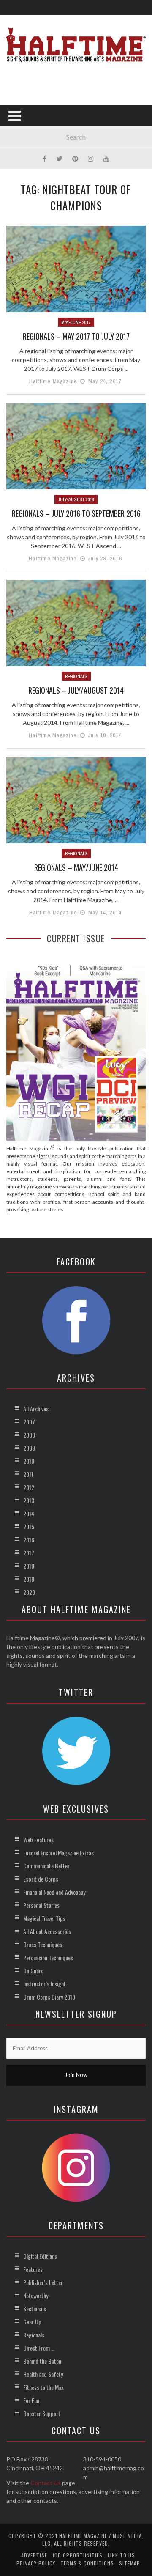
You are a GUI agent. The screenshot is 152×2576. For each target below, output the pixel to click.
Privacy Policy (36, 2563)
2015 (29, 1527)
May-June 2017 (76, 322)
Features (33, 2269)
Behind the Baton (42, 2361)
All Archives (36, 1409)
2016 (29, 1540)
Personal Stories (41, 1905)
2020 (29, 1592)
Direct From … (39, 2348)
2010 (29, 1461)
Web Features (38, 1839)
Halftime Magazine (53, 381)
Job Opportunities (77, 2555)
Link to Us (121, 2555)
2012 (29, 1487)
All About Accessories (47, 1931)
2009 (29, 1448)
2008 (29, 1435)
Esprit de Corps (41, 1879)
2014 (29, 1513)
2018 (29, 1566)
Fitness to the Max (43, 2387)
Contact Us (46, 2483)
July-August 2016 (76, 499)
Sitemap (130, 2563)
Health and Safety (43, 2374)
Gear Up (32, 2322)
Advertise (34, 2555)
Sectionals (35, 2309)
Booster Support (42, 2413)
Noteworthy (36, 2295)
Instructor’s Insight (45, 1984)
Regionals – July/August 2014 (76, 690)
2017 (29, 1553)
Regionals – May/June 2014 (76, 867)
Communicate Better (46, 1866)
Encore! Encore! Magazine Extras (58, 1853)
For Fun (31, 2400)
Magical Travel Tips (44, 1918)
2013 (29, 1500)
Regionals (76, 676)
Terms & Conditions (87, 2563)
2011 (28, 1474)
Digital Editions (40, 2256)
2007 (29, 1422)
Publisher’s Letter (43, 2282)
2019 (29, 1579)
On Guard (34, 1971)
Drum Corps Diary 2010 (49, 1997)
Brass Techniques (43, 1944)
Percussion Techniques (48, 1957)
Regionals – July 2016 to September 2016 (76, 513)
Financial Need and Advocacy (54, 1892)
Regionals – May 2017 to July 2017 (76, 336)
